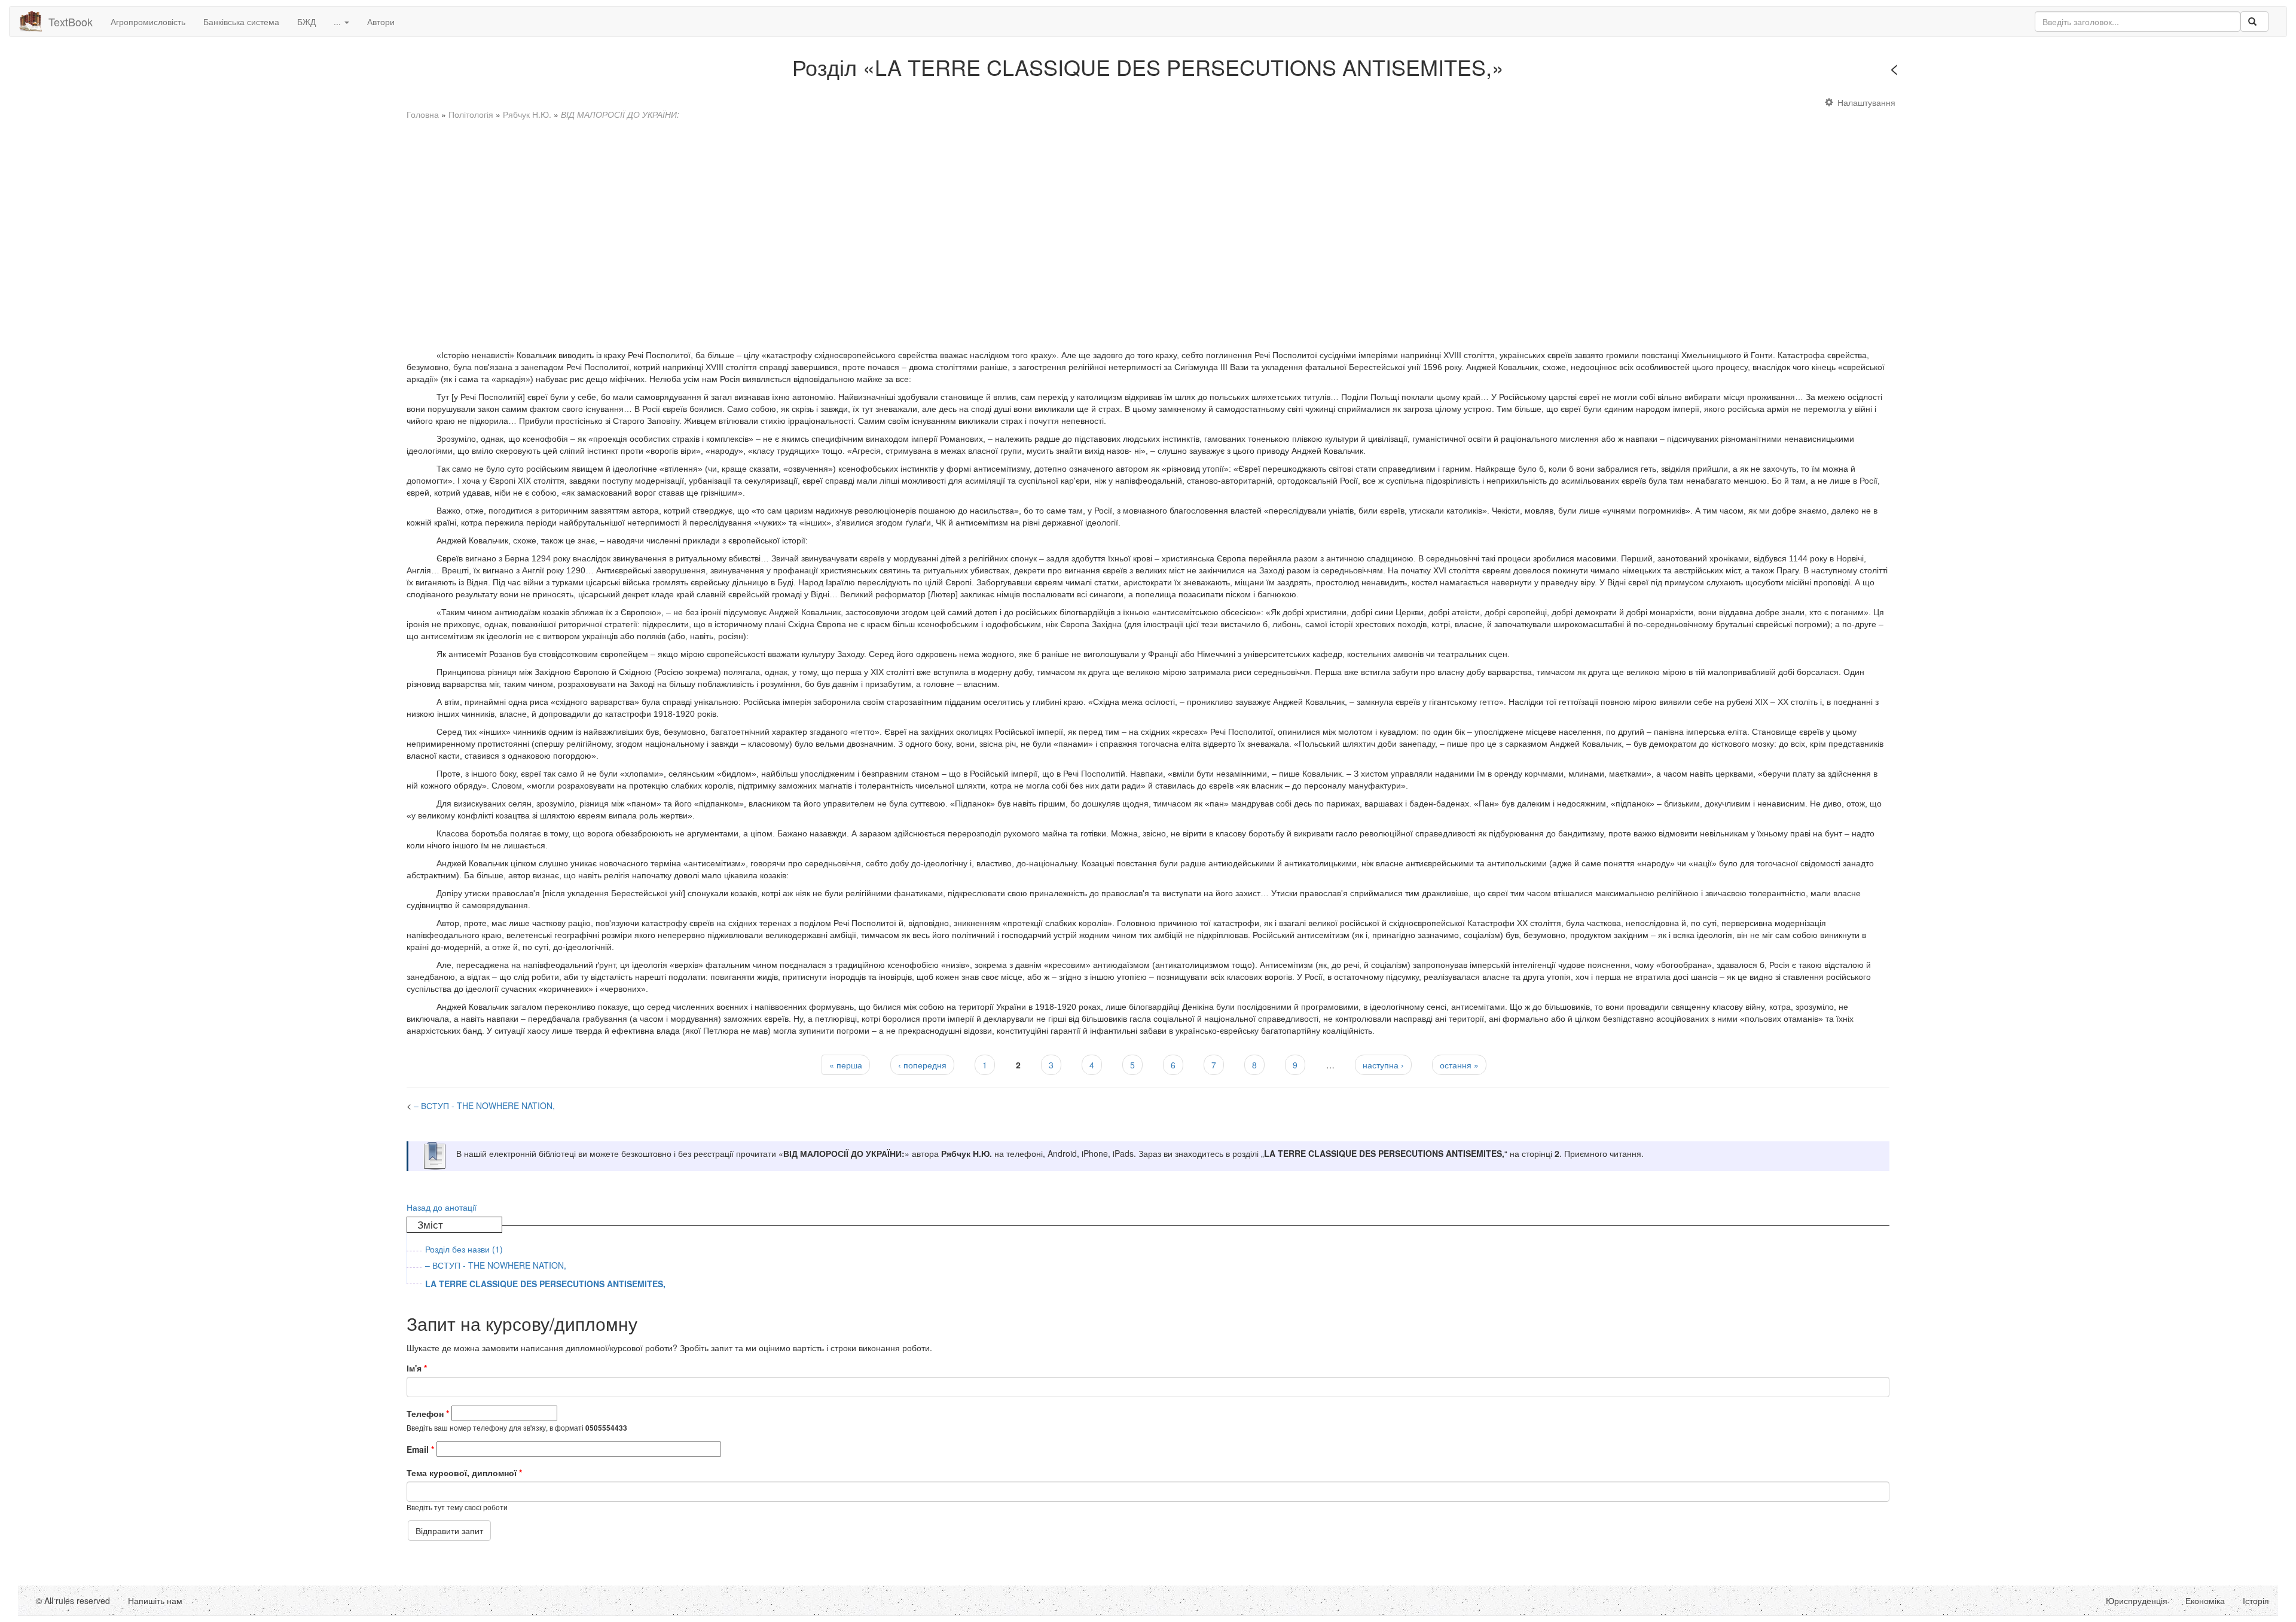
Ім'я (417, 1368)
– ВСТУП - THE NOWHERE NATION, (1977, 71)
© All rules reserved (73, 1600)
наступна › (1383, 1065)
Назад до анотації (442, 1207)
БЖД (306, 22)
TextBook (71, 22)
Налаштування (1866, 102)
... (338, 22)
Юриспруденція (2137, 1600)
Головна (423, 114)
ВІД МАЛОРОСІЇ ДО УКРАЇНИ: (620, 114)
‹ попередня (922, 1065)
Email (420, 1449)
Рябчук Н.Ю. (527, 114)
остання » (1459, 1065)
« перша (846, 1065)
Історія (2256, 1600)
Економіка (2205, 1600)
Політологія (471, 114)
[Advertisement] (765, 229)
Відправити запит (449, 1531)
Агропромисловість (148, 22)
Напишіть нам (155, 1600)
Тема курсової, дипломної (464, 1473)
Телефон (428, 1413)
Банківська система (241, 22)
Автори (381, 22)
